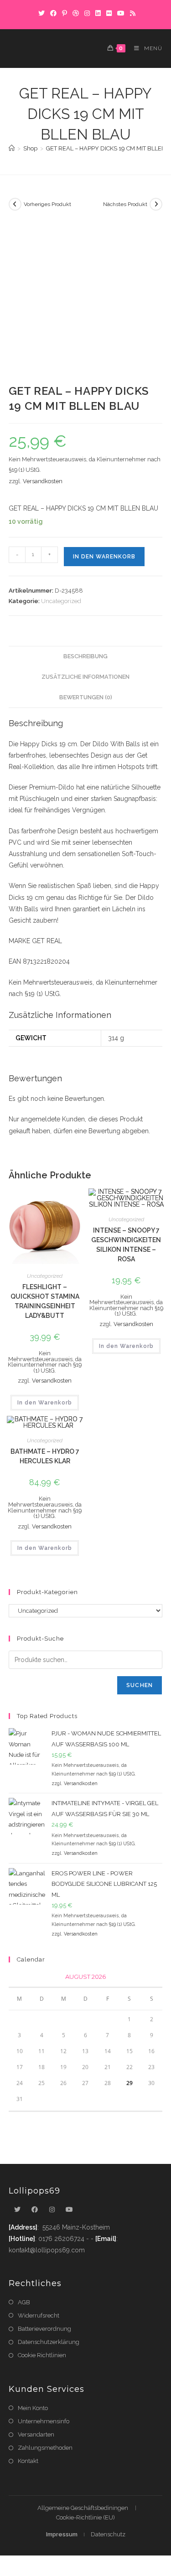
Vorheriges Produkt (47, 204)
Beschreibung (85, 656)
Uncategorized (61, 601)
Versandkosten (43, 481)
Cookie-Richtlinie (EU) (85, 2517)
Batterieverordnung (44, 2329)
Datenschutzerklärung (49, 2342)
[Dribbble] (76, 13)
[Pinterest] (65, 13)
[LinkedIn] (98, 13)
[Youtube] (69, 2210)
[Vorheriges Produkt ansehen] (15, 204)
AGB (24, 2302)
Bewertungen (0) (86, 697)
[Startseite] (12, 148)
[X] (41, 13)
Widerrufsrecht (39, 2315)
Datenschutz (108, 2534)
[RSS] (131, 13)
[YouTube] (121, 13)
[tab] (86, 657)
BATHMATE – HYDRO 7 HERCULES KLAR (45, 1456)
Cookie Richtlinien (42, 2355)
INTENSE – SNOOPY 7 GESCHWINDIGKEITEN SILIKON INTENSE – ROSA (126, 1245)
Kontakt (28, 2461)
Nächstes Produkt (125, 204)
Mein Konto (33, 2408)
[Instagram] (87, 13)
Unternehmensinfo (44, 2421)
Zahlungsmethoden (45, 2448)
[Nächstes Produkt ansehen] (156, 204)
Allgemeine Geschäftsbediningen (83, 2508)
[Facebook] (53, 13)
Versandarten (36, 2434)
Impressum (62, 2534)
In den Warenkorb (104, 557)
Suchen (140, 1685)
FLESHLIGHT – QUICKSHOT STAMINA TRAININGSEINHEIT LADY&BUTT (45, 1301)
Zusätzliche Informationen (85, 677)
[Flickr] (109, 13)
